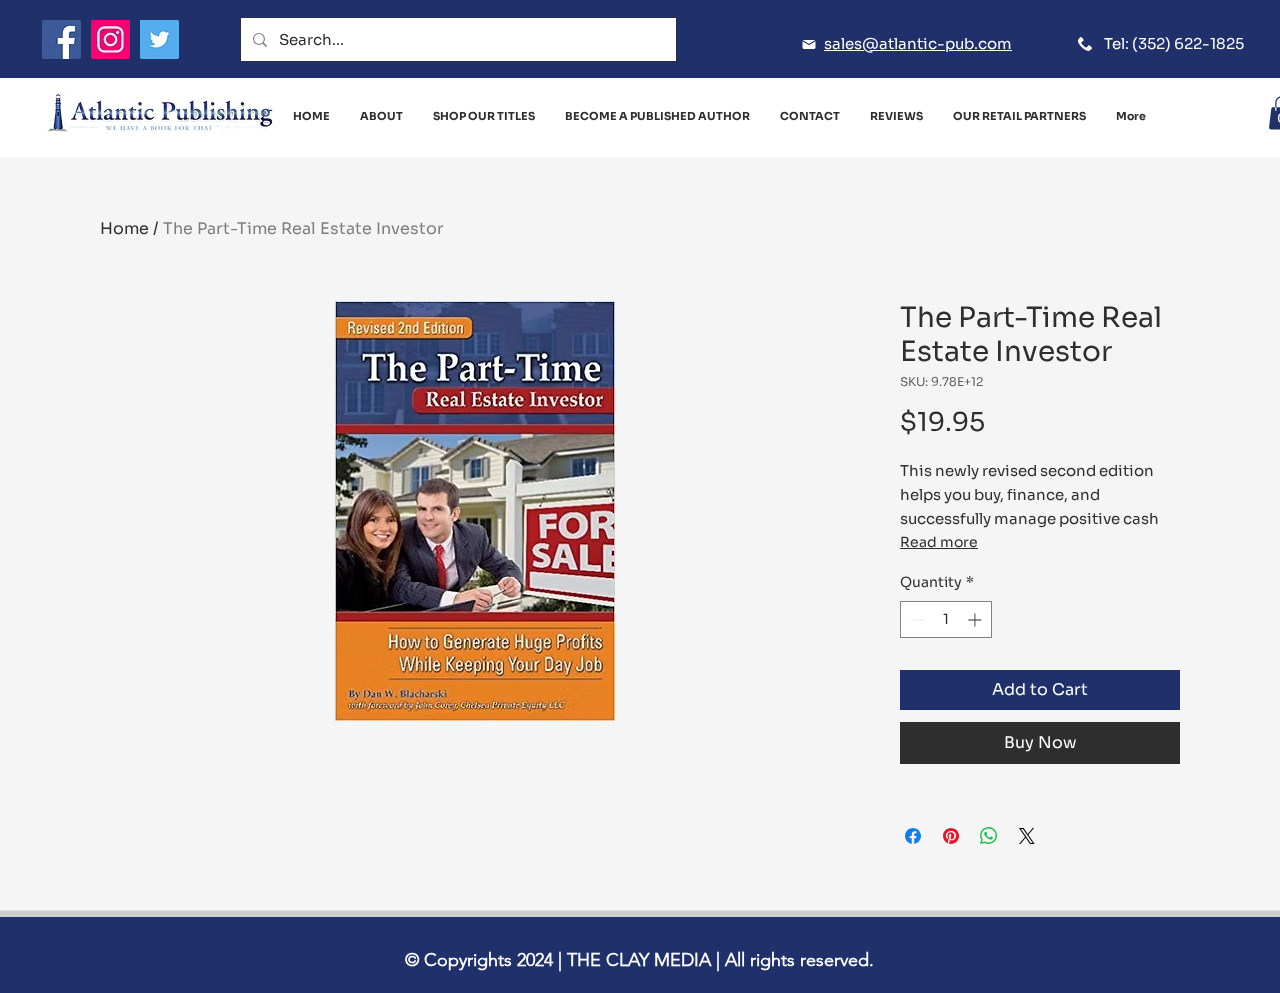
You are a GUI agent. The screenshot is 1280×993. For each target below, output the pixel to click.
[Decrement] (915, 619)
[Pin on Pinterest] (951, 836)
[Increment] (976, 619)
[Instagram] (110, 39)
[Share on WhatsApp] (989, 836)
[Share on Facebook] (913, 836)
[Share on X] (1027, 836)
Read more (939, 542)
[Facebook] (61, 39)
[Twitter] (159, 39)
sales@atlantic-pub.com (918, 43)
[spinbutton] (946, 619)
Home (124, 228)
